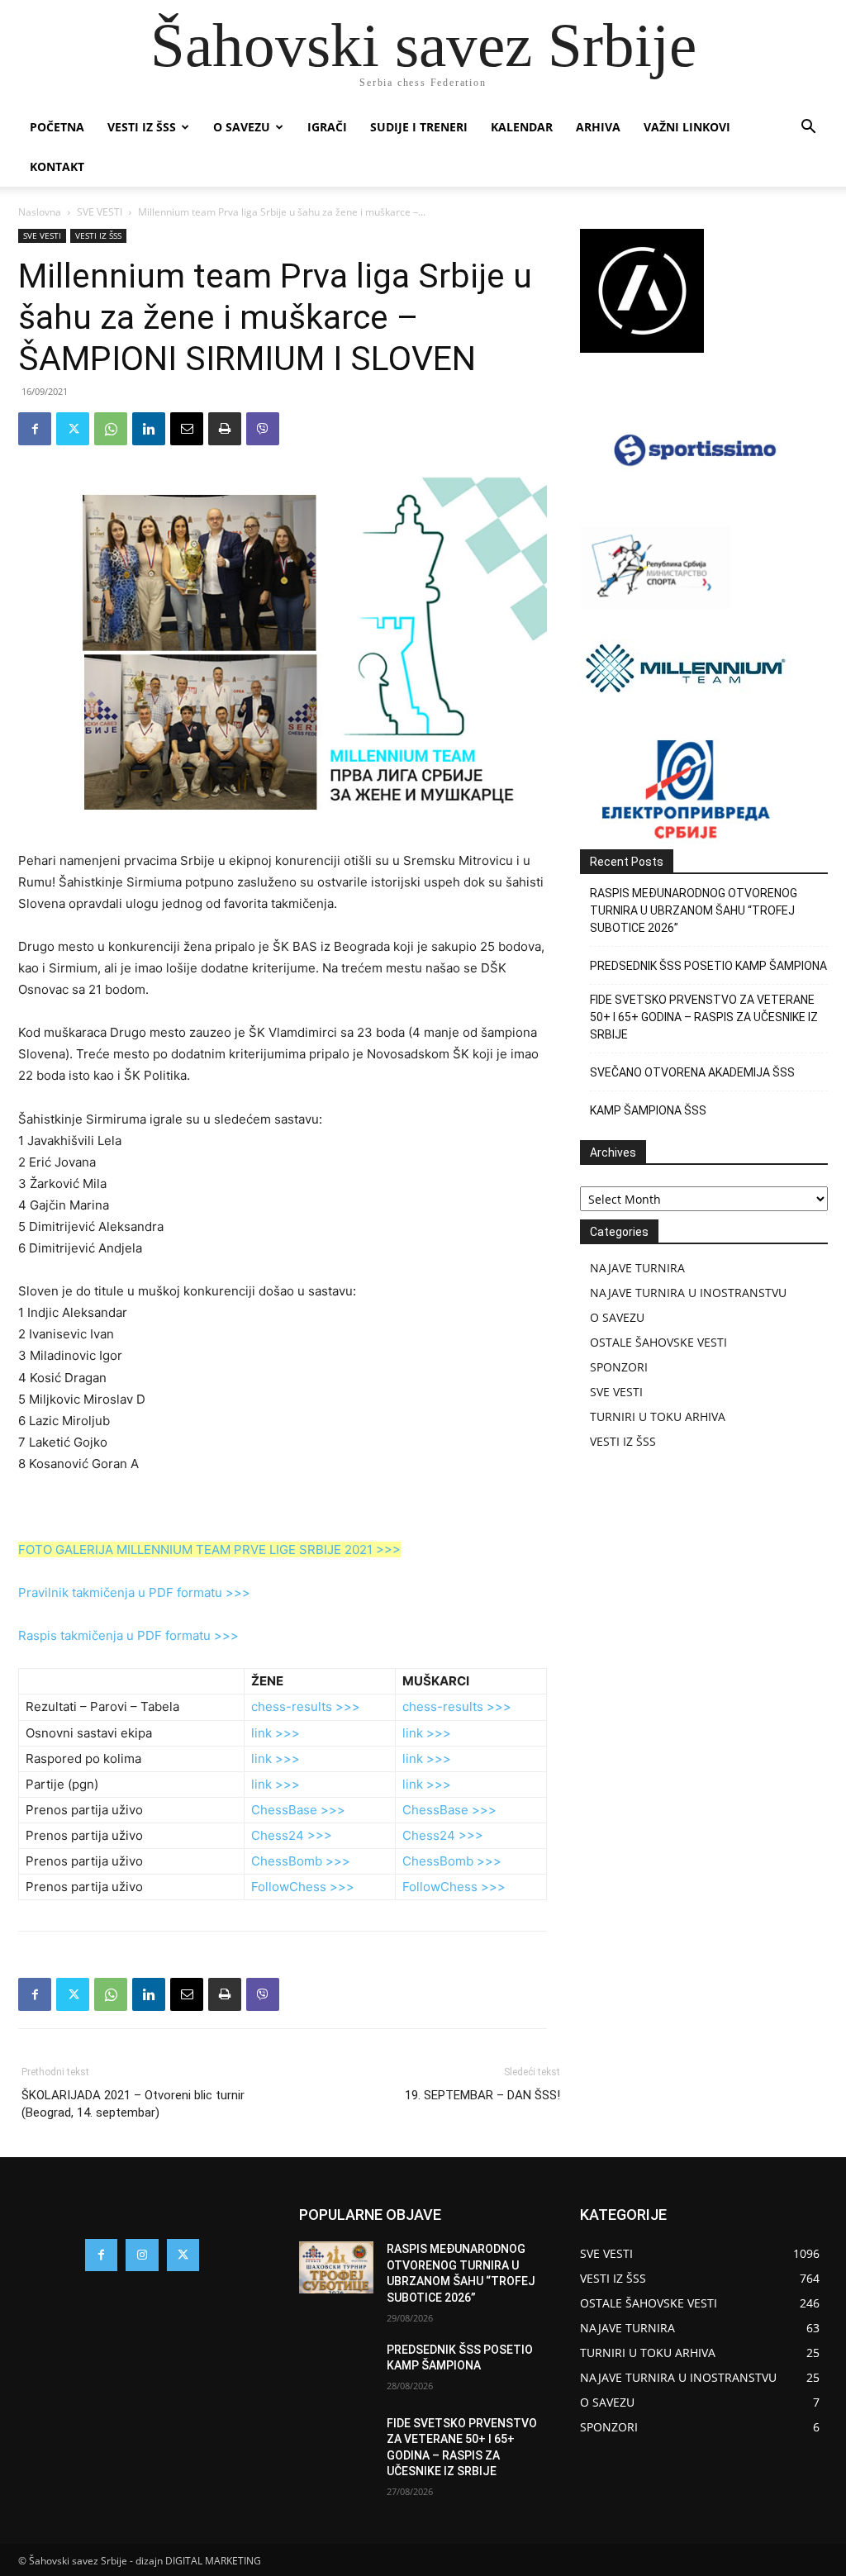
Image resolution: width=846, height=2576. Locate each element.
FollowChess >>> (303, 1887)
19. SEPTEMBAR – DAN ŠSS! (482, 2095)
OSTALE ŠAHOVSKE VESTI (658, 1342)
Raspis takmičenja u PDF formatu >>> (128, 1635)
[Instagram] (142, 2255)
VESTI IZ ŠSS (142, 127)
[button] (808, 128)
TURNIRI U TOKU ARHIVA (658, 1416)
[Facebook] (35, 429)
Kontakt (57, 166)
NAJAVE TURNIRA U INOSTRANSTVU (688, 1293)
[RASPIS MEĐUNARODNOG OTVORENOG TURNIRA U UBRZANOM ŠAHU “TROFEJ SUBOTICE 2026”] (336, 2267)
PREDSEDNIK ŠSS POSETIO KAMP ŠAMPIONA (708, 966)
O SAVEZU (242, 127)
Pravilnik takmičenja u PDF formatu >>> (134, 1592)
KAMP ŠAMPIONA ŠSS (648, 1110)
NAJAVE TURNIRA (637, 1268)
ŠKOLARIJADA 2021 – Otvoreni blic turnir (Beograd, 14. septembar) (133, 2104)
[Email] (187, 429)
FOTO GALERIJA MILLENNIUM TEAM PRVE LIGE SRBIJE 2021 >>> (209, 1549)
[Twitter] (73, 429)
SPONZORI (619, 1367)
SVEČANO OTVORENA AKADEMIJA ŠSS (692, 1072)
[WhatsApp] (111, 429)
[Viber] (263, 429)
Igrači (327, 127)
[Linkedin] (149, 429)
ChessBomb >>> (301, 1861)
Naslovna (40, 212)
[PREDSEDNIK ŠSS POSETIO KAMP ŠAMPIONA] (336, 2368)
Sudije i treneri (419, 127)
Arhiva (598, 127)
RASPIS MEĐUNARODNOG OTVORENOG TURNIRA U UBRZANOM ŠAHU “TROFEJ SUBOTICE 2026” (694, 910)
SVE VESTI (100, 212)
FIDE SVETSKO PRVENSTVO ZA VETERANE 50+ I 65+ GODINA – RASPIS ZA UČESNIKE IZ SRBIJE (704, 1017)
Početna (57, 127)
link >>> (276, 1733)
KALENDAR (522, 127)
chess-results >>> (306, 1706)
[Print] (225, 429)
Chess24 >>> (292, 1835)
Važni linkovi (687, 127)
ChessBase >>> (298, 1810)
